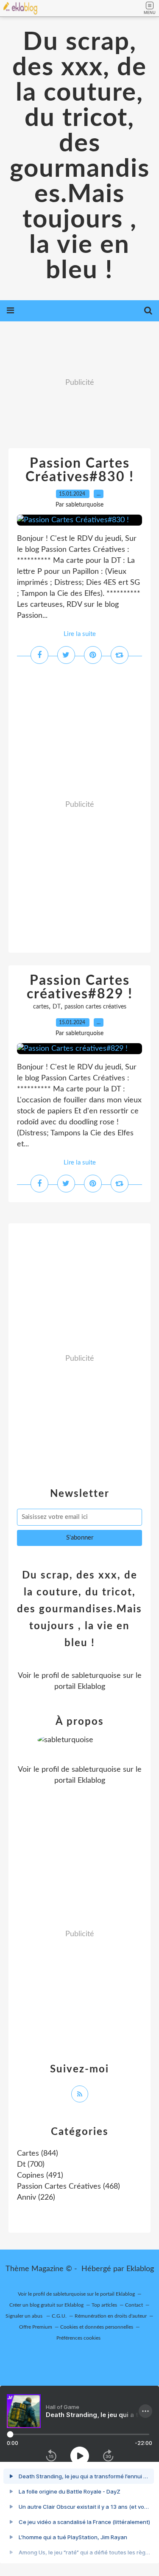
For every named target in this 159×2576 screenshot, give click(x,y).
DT (57, 1007)
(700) (31, 2165)
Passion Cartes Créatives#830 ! (80, 470)
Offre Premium (36, 2327)
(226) (36, 2198)
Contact (134, 2305)
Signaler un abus (25, 2316)
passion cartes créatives (95, 1007)
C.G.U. (59, 2316)
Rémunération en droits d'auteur (111, 2316)
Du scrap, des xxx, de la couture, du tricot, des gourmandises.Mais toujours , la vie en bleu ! (80, 156)
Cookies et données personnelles (97, 2327)
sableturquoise (96, 1676)
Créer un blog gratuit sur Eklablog (46, 2305)
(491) (40, 2176)
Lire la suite (80, 634)
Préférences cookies (78, 2338)
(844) (38, 2154)
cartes (41, 1007)
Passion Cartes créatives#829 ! (80, 987)
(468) (68, 2187)
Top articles (104, 2305)
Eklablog (140, 2269)
